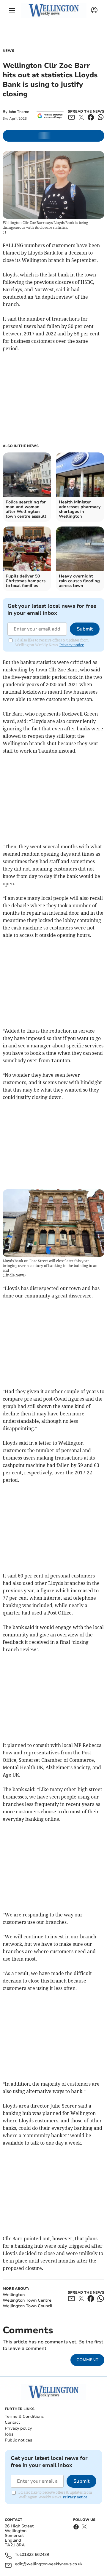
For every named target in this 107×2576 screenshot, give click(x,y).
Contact (12, 2422)
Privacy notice (72, 645)
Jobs (9, 2434)
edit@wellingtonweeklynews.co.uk (49, 2564)
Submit (85, 629)
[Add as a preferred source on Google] (50, 116)
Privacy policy (18, 2428)
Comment (87, 2360)
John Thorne (19, 112)
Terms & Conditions (24, 2416)
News (8, 51)
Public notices (18, 2440)
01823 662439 (35, 2555)
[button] (12, 10)
